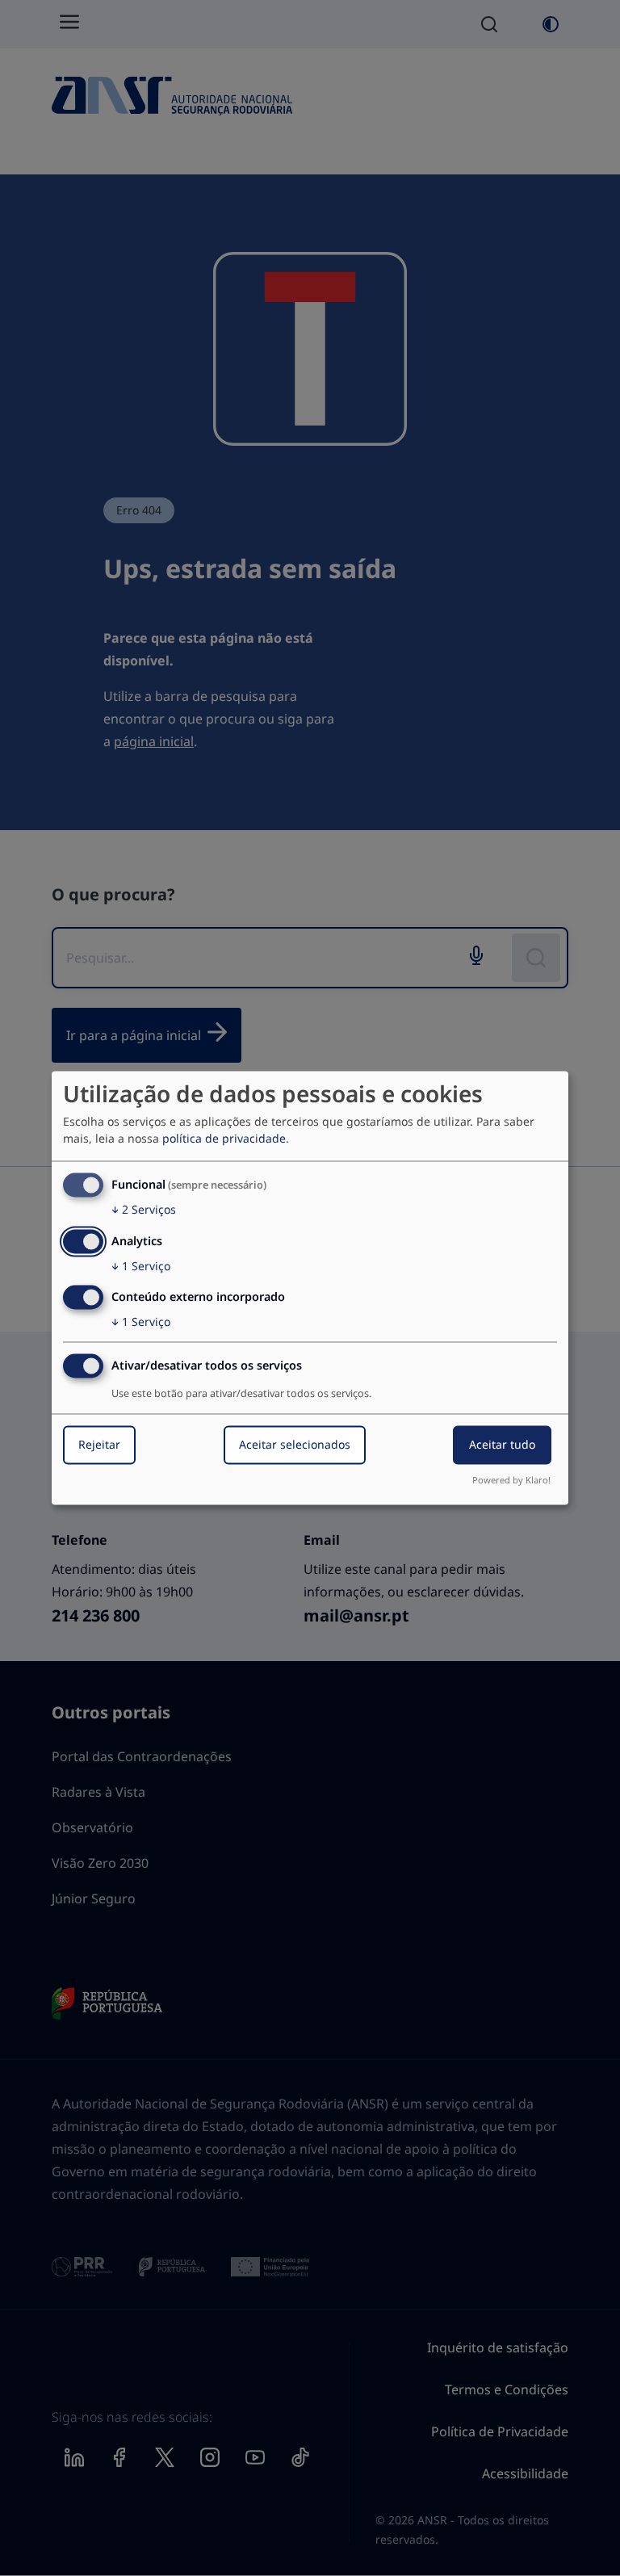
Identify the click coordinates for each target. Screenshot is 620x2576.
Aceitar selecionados (295, 1445)
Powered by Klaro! (511, 1481)
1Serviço (141, 1266)
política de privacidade (224, 1138)
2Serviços (144, 1209)
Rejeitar (99, 1445)
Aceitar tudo (502, 1445)
